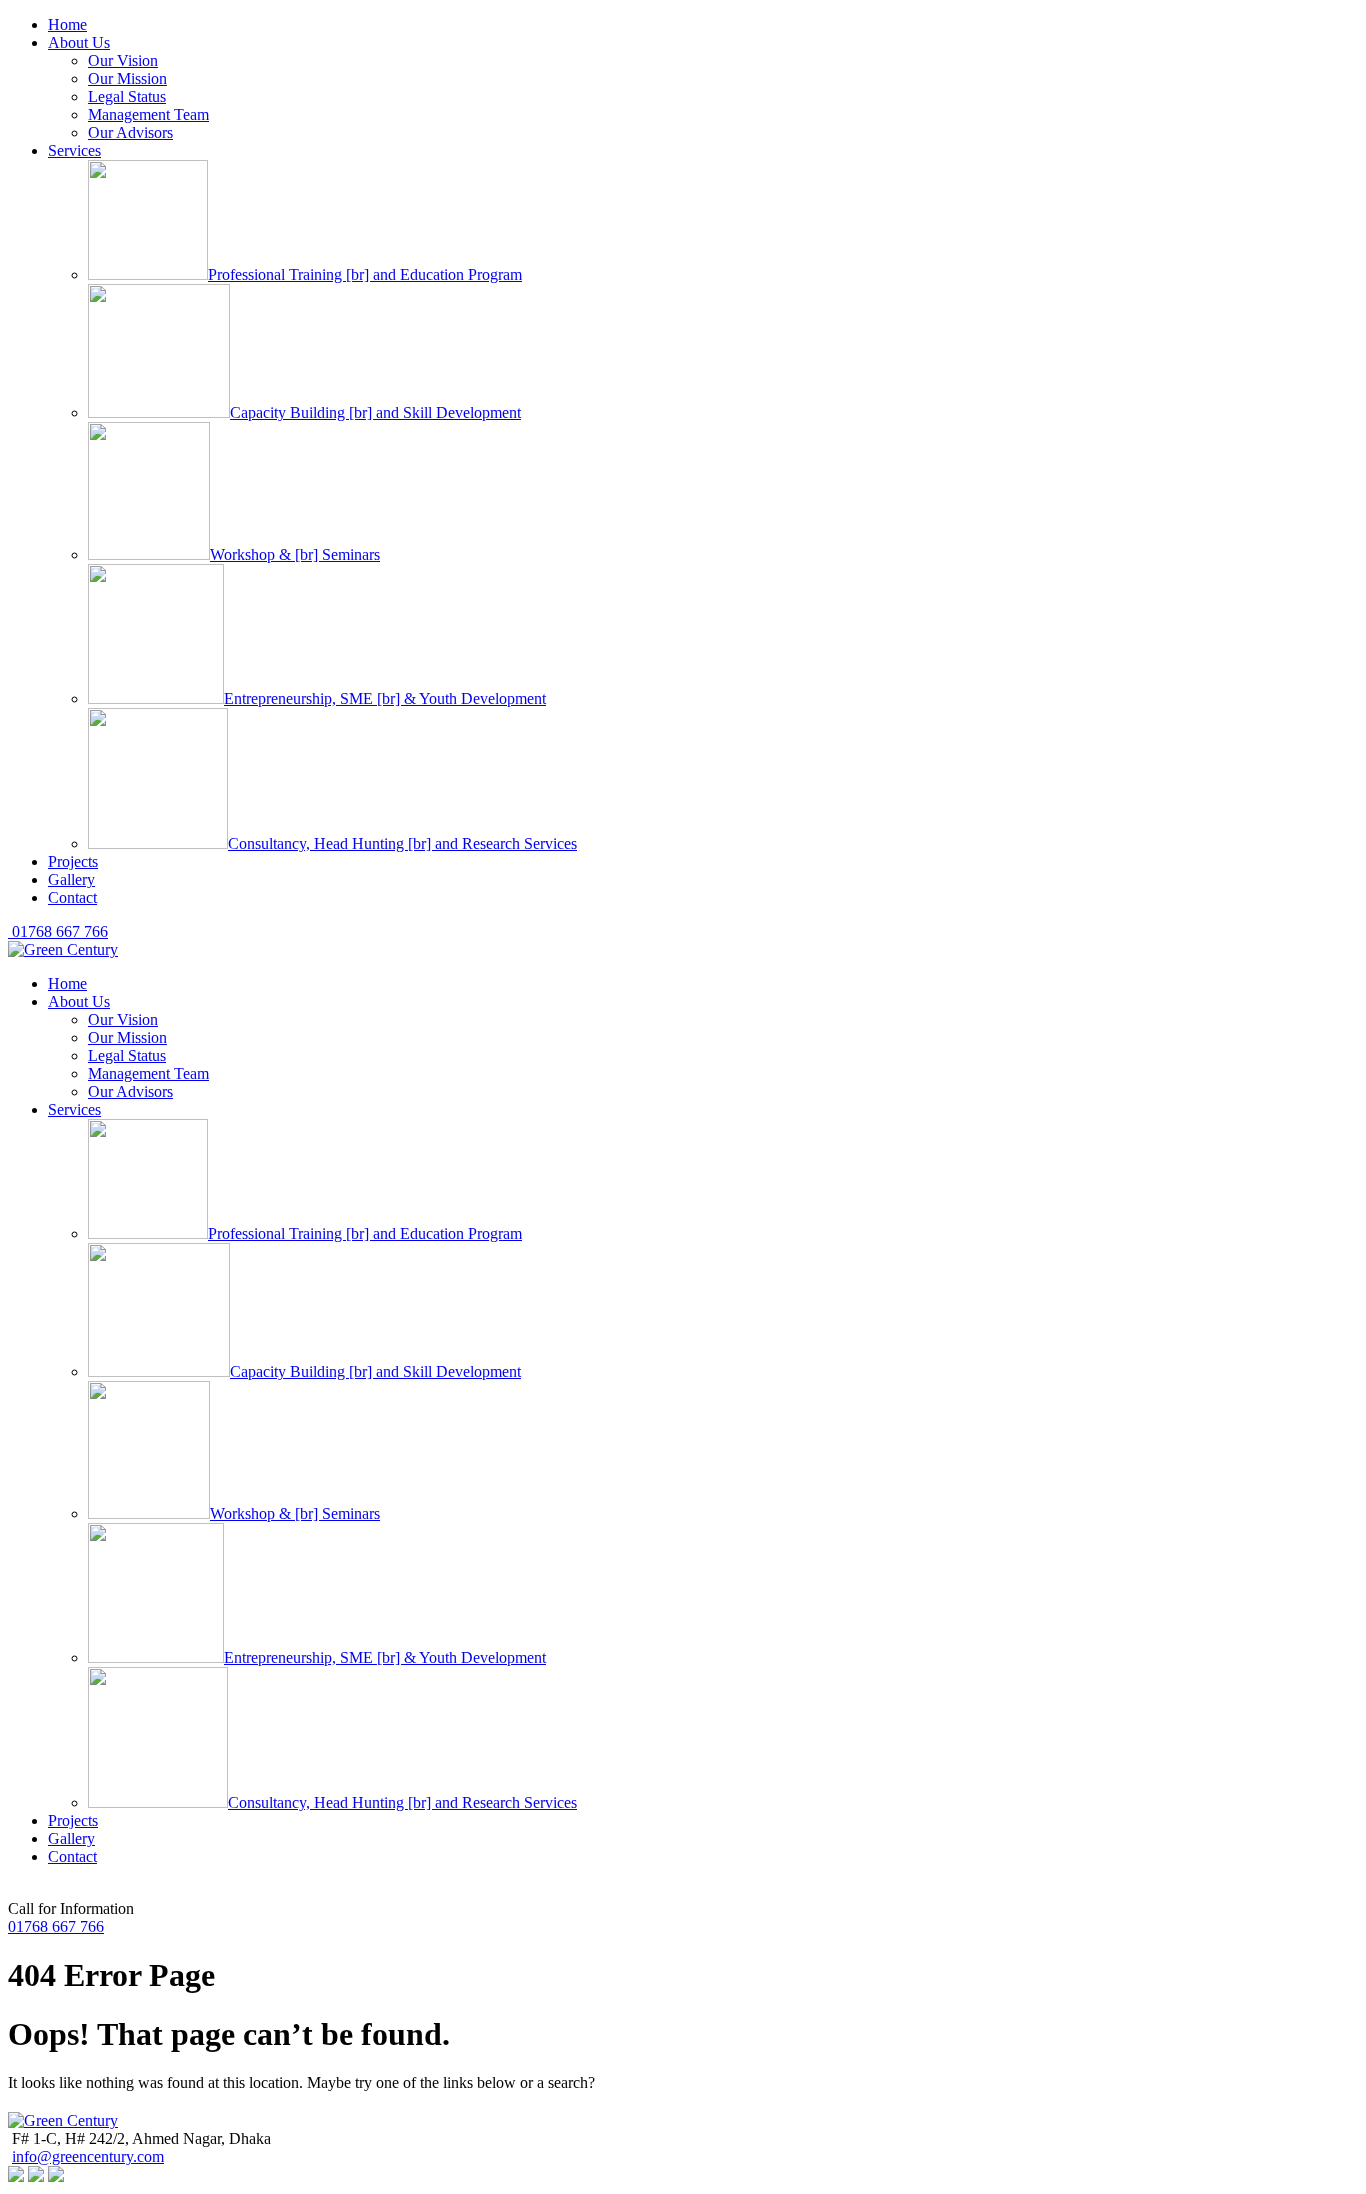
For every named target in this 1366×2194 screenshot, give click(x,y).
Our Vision (123, 60)
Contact (72, 897)
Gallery (71, 879)
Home (67, 24)
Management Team (148, 114)
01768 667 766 (58, 931)
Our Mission (127, 78)
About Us (79, 42)
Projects (73, 861)
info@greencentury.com (88, 2156)
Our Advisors (130, 132)
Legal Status (127, 96)
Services (74, 150)
